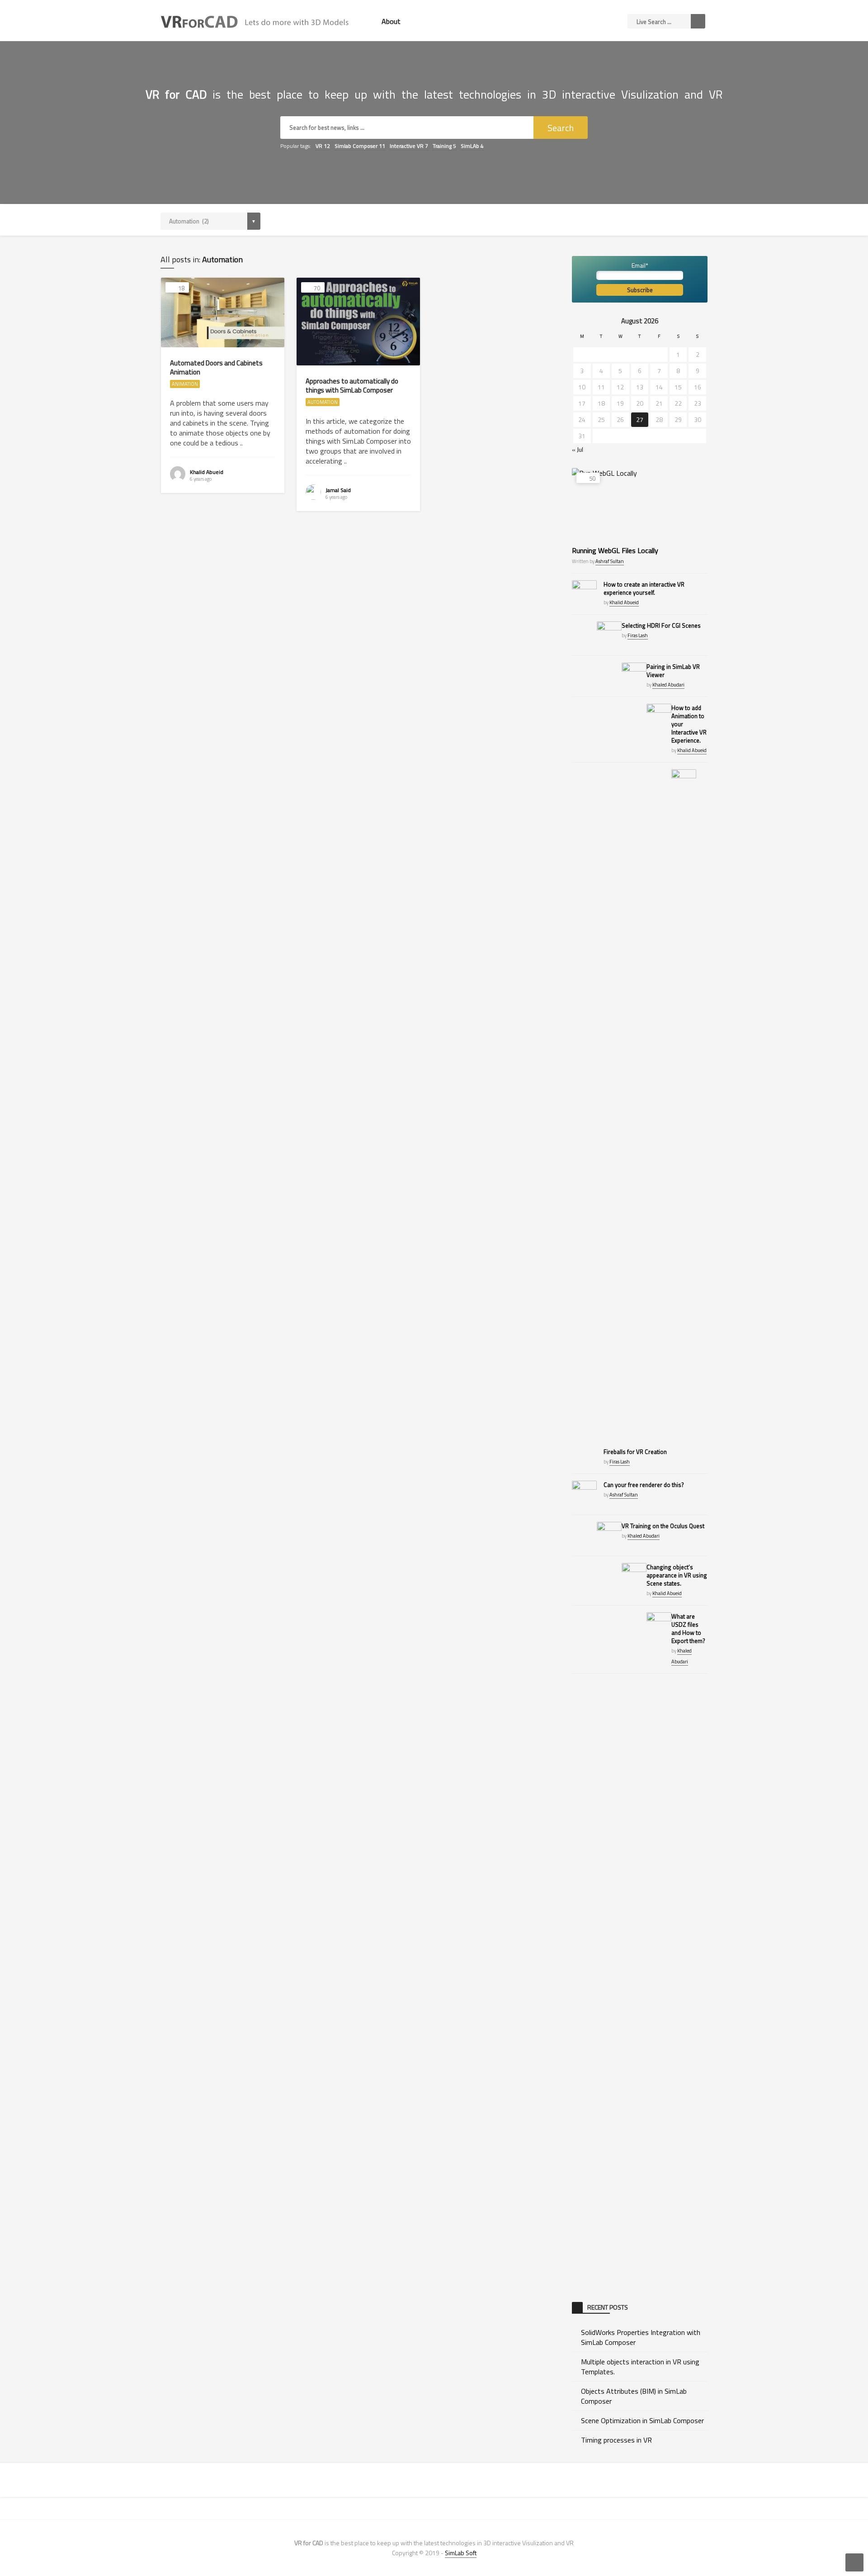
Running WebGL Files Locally (615, 550)
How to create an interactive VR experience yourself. (644, 588)
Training (444, 146)
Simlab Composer (360, 146)
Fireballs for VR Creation (635, 1452)
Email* (640, 265)
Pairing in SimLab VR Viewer (673, 671)
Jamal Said (338, 490)
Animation (185, 384)
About (391, 21)
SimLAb (472, 146)
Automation (323, 402)
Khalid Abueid (207, 472)
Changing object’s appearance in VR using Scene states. (677, 1575)
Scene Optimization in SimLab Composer (642, 2420)
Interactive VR (409, 146)
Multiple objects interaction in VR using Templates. (640, 2367)
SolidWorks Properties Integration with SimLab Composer (641, 2337)
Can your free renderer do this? (644, 1485)
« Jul (578, 449)
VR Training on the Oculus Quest (663, 1526)
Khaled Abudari (668, 685)
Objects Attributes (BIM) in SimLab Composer (634, 2396)
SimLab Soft (461, 2553)
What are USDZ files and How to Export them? (688, 1629)
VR (323, 146)
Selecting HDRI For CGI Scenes (661, 625)
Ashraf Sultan (610, 561)
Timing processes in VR (616, 2440)
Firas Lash (638, 635)
